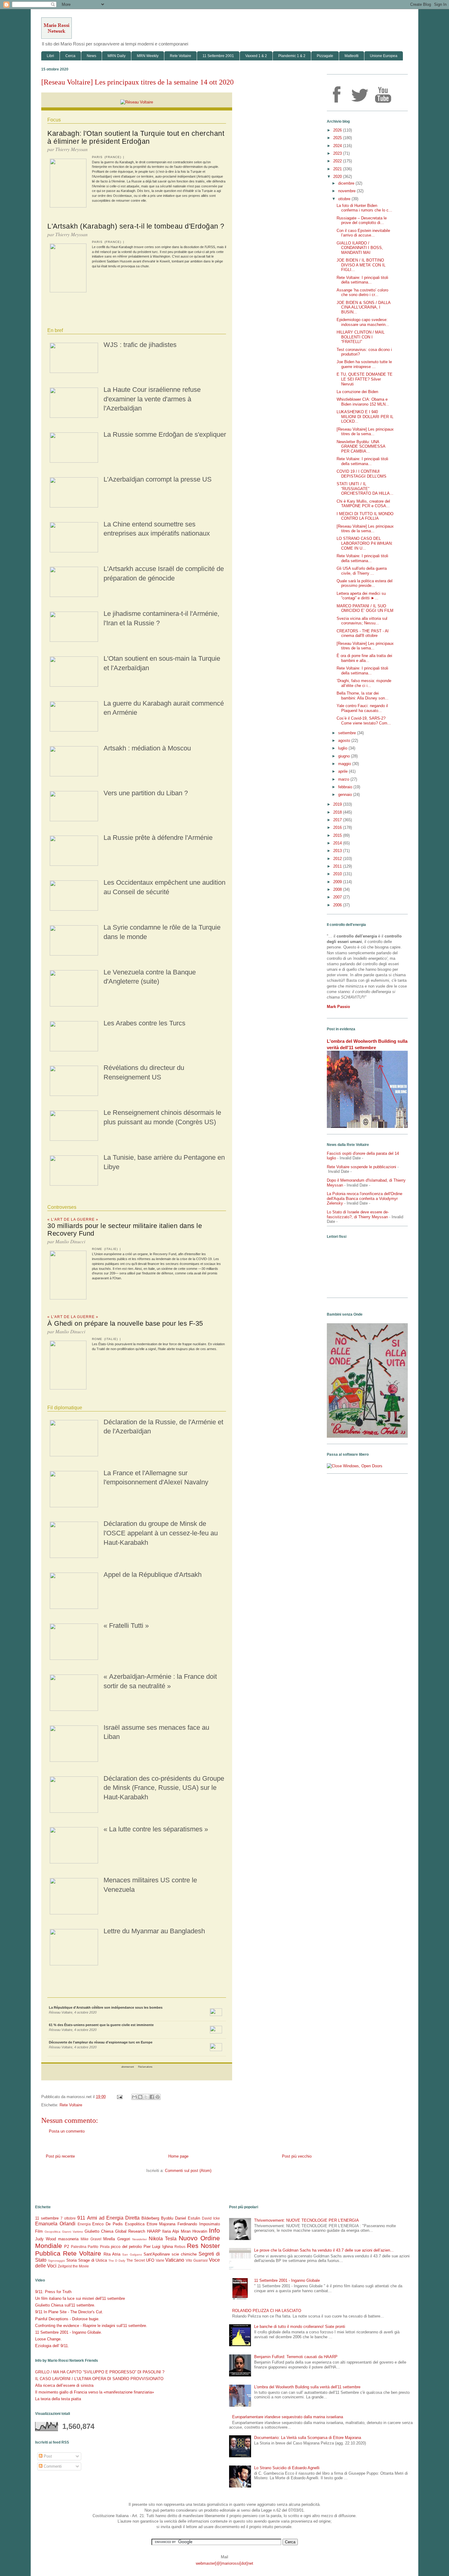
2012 (338, 859)
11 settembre (47, 2218)
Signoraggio (57, 2261)
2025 (338, 138)
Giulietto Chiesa (99, 2231)
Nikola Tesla (163, 2239)
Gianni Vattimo (73, 2232)
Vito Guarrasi (197, 2260)
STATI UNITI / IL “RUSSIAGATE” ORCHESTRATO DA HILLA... (365, 489)
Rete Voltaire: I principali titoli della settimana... (362, 280)
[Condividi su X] (146, 2097)
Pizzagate (325, 56)
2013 (338, 851)
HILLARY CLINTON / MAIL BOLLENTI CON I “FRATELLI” (361, 337)
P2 (67, 2247)
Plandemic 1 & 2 (292, 56)
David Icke (211, 2218)
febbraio (346, 787)
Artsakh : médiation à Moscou (147, 748)
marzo (344, 779)
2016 (338, 827)
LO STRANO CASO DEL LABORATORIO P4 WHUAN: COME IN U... (365, 543)
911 (81, 2218)
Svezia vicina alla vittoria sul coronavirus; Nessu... (362, 621)
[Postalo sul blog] (140, 2097)
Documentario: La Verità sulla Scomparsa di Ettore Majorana (308, 2438)
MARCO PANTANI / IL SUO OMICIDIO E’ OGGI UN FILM (365, 608)
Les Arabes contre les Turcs (144, 1023)
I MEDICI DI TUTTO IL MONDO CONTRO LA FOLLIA (365, 516)
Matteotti (352, 56)
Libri (50, 56)
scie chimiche (184, 2254)
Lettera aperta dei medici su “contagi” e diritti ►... (361, 596)
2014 (338, 843)
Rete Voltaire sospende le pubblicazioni (361, 1167)
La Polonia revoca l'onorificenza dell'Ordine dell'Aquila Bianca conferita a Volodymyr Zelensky (365, 1198)
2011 (338, 866)
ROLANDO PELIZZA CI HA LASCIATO (267, 2311)
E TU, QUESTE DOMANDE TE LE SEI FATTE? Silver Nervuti (365, 379)
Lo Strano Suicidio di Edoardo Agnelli (287, 2468)
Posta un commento (67, 2131)
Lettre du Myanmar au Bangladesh (154, 1931)
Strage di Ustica (93, 2260)
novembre (347, 191)
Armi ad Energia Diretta (113, 2218)
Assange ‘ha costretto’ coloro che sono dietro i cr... (362, 293)
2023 (338, 153)
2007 (338, 897)
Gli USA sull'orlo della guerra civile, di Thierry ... (362, 571)
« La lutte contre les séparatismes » (156, 1829)
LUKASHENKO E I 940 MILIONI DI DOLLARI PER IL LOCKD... (365, 417)
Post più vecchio (297, 2156)
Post (47, 2456)
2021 (338, 169)
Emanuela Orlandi (55, 2224)
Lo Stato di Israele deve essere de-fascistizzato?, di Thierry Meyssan (358, 1214)
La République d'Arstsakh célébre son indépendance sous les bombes (106, 2007)
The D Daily (117, 2261)
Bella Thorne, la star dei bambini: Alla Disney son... (363, 696)
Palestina (79, 2247)
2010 (338, 874)
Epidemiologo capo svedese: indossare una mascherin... (363, 322)
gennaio (346, 795)
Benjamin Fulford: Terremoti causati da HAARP (296, 2357)
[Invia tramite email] (134, 2097)
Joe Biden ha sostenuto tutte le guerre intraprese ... (364, 364)
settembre (348, 733)
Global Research (130, 2231)
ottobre (345, 199)
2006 (338, 905)
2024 (338, 146)
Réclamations (145, 2067)
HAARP (154, 2231)
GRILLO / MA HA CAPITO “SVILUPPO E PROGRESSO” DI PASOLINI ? (100, 2372)
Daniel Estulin (188, 2218)
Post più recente (60, 2156)
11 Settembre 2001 (218, 56)
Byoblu (167, 2218)
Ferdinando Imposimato (199, 2224)
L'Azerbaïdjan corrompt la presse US (158, 479)
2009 (338, 882)
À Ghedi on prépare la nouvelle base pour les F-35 (125, 1323)
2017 (338, 820)
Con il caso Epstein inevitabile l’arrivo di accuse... (363, 233)
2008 (338, 889)
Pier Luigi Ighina (158, 2247)
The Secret (136, 2260)
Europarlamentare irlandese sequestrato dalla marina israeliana (288, 2417)
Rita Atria (112, 2254)
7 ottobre (68, 2218)
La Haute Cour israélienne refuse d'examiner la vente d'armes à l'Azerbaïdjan (152, 399)
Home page (178, 2156)
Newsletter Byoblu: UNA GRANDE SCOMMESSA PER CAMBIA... (361, 446)
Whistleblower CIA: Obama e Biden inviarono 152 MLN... (363, 402)
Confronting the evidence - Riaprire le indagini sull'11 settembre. (91, 2326)
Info (214, 2230)
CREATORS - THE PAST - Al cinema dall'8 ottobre (363, 633)
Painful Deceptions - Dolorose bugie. (67, 2319)
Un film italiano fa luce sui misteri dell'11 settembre (80, 2298)
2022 (338, 161)
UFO (150, 2260)
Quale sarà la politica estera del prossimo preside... (365, 583)
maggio (345, 764)
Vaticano (175, 2260)
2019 (338, 804)
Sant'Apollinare (157, 2254)
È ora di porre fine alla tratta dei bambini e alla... (364, 658)
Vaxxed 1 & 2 (256, 56)
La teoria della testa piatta (58, 2399)
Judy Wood (46, 2239)
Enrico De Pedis (108, 2224)
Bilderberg (150, 2218)
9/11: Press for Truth (53, 2292)
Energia (84, 2224)
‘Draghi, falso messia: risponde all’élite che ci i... (364, 683)
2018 (338, 812)
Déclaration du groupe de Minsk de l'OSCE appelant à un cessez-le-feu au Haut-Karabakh (161, 1533)
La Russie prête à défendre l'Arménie (158, 838)
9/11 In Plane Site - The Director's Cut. (69, 2312)
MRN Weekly (148, 56)
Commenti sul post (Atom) (188, 2171)
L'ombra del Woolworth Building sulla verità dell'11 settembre (307, 2387)
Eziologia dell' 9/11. (52, 2346)
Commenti (52, 2466)
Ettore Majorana (161, 2224)
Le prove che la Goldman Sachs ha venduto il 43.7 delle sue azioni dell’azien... (324, 2250)
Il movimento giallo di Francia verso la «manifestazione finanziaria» (95, 2392)
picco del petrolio (126, 2247)
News (91, 56)
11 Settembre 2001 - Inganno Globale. (69, 2332)
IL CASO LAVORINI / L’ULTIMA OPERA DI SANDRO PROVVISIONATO (99, 2379)
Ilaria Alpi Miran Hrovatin (185, 2231)
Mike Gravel (91, 2239)
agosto (345, 741)
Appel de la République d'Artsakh (153, 1575)
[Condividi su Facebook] (152, 2097)
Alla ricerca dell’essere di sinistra (64, 2385)
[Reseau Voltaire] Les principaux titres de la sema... (365, 432)
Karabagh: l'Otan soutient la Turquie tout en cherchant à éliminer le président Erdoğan (136, 137)
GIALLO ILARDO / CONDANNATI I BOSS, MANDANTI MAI (360, 248)
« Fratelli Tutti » (126, 1626)
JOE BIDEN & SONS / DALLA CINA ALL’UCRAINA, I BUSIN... (363, 307)
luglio (343, 748)
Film (39, 2231)
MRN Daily (117, 56)
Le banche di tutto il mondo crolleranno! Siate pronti (300, 2327)
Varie (160, 2260)
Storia (71, 2260)
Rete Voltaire (181, 56)
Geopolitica (53, 2232)
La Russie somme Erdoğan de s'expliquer (165, 434)
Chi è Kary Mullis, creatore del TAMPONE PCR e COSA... (363, 504)
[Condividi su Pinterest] (158, 2097)
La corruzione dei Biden (357, 392)
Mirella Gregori (117, 2239)
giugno (345, 756)
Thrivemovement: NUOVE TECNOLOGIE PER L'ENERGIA (307, 2220)
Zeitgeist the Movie (73, 2266)
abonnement (128, 2067)
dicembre (347, 183)
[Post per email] (119, 2097)
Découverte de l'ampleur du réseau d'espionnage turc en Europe (101, 2042)
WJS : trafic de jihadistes (140, 345)
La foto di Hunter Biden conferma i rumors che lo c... (364, 208)
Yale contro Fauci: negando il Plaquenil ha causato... (362, 708)
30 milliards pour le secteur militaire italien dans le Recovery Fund (125, 1230)
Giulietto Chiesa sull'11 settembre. (65, 2305)
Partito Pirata (99, 2247)
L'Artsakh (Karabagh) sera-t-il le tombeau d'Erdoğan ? (136, 226)
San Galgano (132, 2254)
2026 (338, 130)
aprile (343, 771)
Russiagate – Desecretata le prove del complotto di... (362, 220)
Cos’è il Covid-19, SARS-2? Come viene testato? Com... (364, 721)
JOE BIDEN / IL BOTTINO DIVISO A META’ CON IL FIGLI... (361, 265)
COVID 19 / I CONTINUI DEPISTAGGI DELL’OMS (361, 474)
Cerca (70, 56)
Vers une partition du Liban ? (146, 793)
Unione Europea (384, 56)
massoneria (68, 2239)
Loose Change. (48, 2339)
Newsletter (140, 2239)
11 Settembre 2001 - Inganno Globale (287, 2280)
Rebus (180, 2247)
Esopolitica (135, 2224)
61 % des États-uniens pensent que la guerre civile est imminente (101, 2025)
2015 (338, 835)
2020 (338, 177)
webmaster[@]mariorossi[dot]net (224, 2563)
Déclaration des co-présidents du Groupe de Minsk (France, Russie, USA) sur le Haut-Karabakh (164, 1788)
